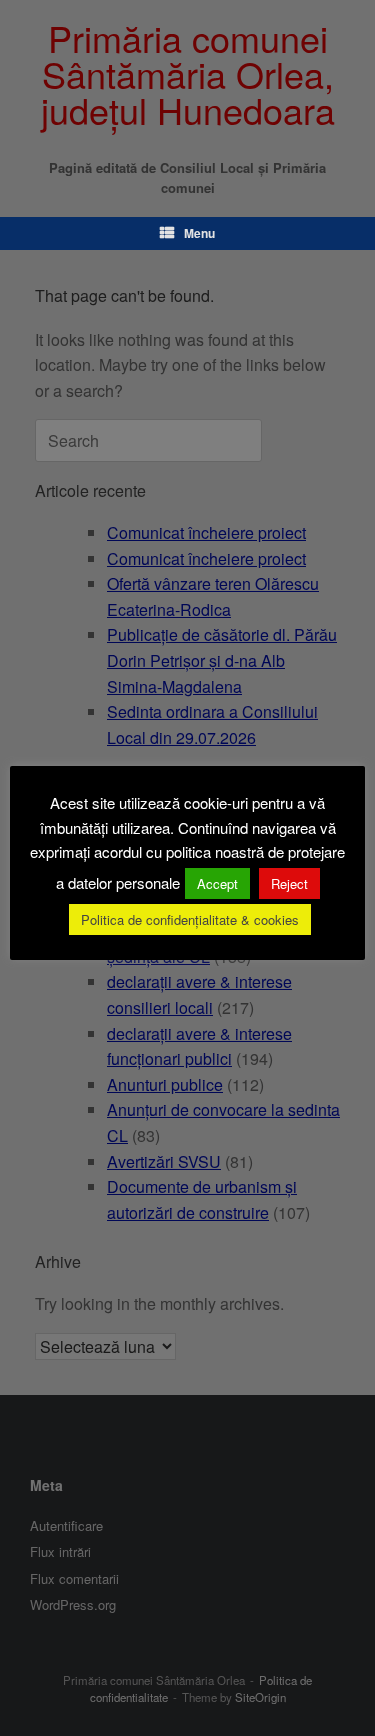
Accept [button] (217, 883)
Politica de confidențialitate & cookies (190, 919)
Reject (289, 883)
